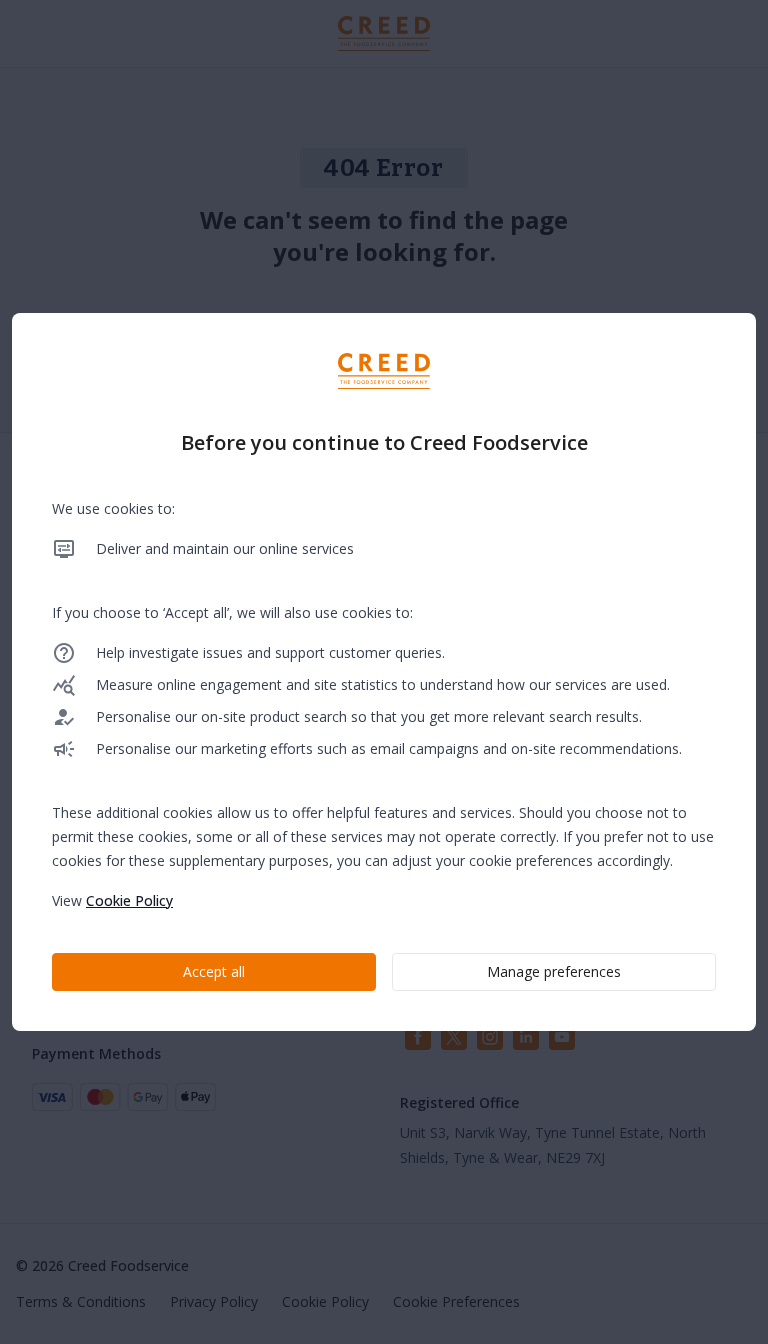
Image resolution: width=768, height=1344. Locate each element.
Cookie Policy (129, 900)
